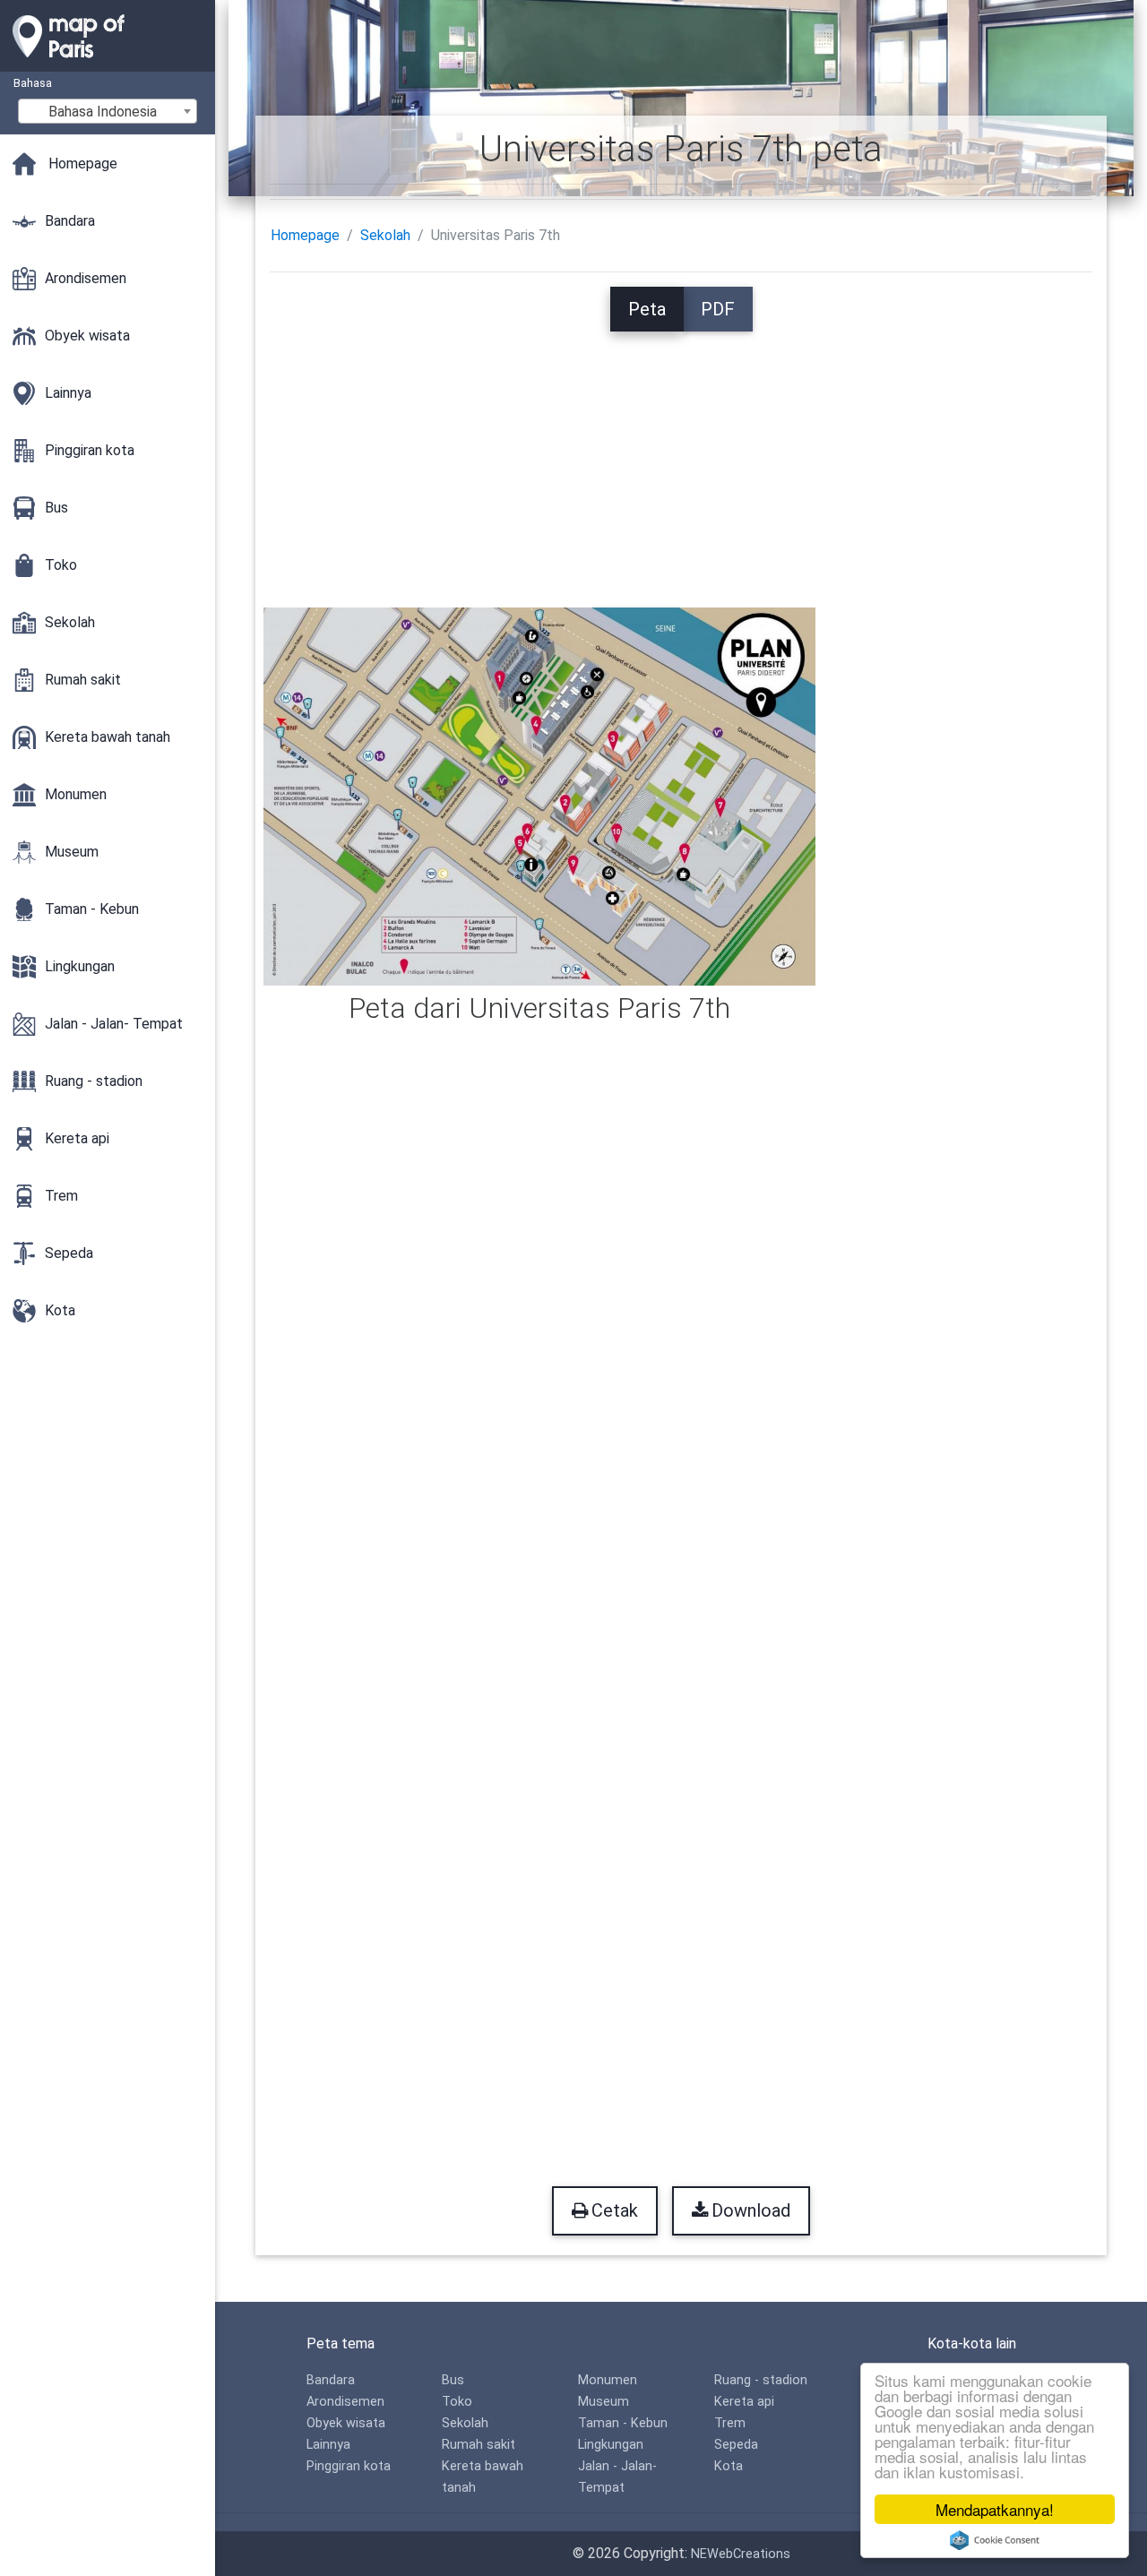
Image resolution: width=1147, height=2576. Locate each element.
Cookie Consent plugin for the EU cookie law (995, 2540)
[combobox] (108, 111)
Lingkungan (611, 2445)
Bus (453, 2380)
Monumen (608, 2380)
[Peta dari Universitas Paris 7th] (539, 795)
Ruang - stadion (761, 2380)
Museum (604, 2402)
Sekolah (385, 235)
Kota (729, 2466)
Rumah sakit (479, 2445)
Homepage (305, 235)
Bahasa (33, 83)
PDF (718, 309)
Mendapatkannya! (995, 2509)
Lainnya (328, 2445)
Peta (647, 309)
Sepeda (736, 2445)
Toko (457, 2402)
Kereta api (744, 2402)
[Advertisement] (681, 457)
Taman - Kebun (623, 2423)
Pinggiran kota (349, 2466)
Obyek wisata (346, 2423)
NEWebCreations (741, 2554)
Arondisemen (345, 2402)
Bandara (331, 2380)
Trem (730, 2423)
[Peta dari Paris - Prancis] (108, 63)
